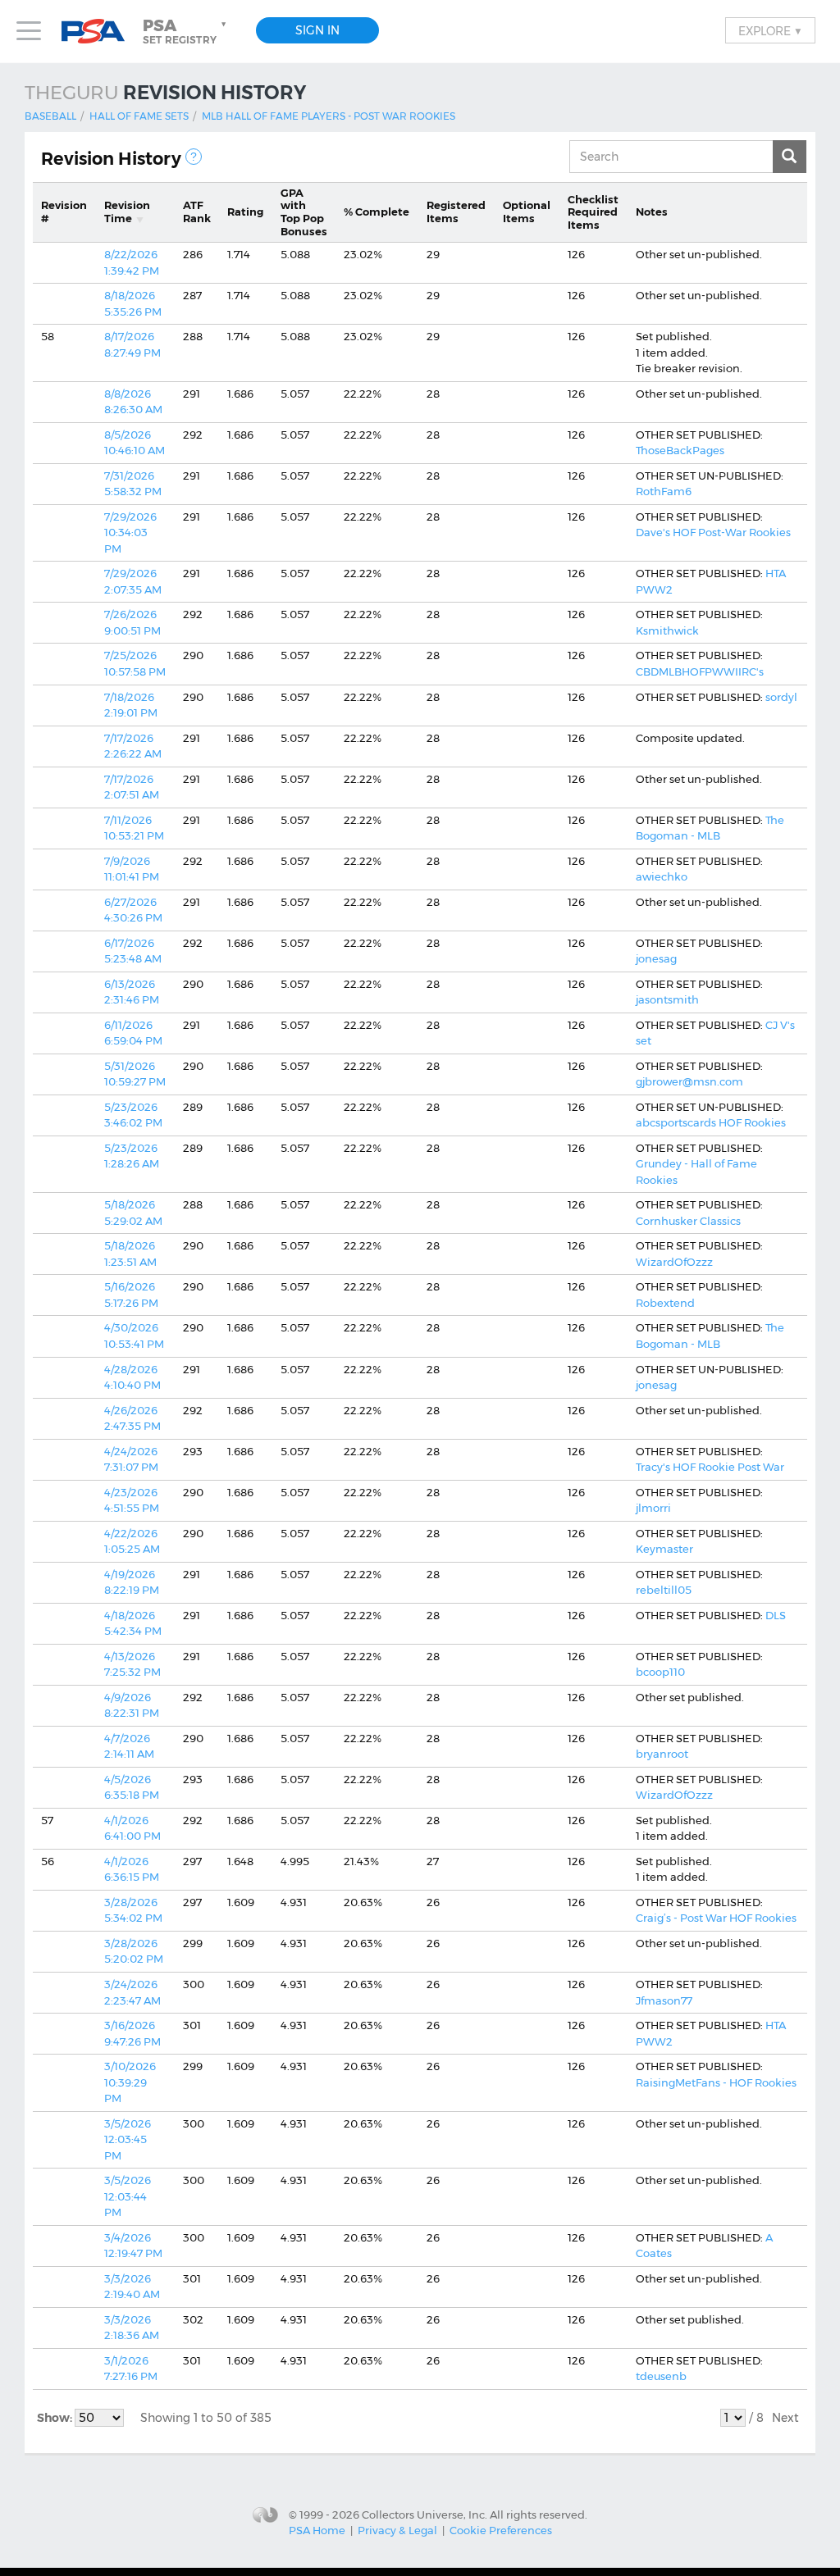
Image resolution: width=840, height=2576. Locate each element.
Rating (245, 212)
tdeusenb (661, 2376)
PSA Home (317, 2530)
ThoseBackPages (680, 450)
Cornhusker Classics (688, 1221)
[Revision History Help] (194, 157)
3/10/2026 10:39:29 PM (130, 2082)
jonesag (656, 958)
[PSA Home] (99, 32)
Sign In (317, 30)
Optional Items (527, 212)
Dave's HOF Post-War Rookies (713, 532)
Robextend (665, 1303)
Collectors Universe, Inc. (425, 2514)
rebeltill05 (664, 1590)
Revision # (64, 212)
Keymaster (664, 1549)
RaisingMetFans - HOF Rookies (716, 2082)
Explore (770, 30)
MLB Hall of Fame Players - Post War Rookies (329, 116)
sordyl (781, 697)
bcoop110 (660, 1672)
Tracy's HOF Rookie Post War (710, 1467)
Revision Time (127, 212)
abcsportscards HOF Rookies (711, 1122)
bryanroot (662, 1754)
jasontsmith (667, 999)
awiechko (662, 876)
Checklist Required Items (593, 212)
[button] (186, 31)
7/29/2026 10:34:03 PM (130, 532)
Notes (652, 212)
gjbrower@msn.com (689, 1081)
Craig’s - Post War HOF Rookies (716, 1918)
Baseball (50, 116)
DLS (776, 1615)
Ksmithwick (667, 630)
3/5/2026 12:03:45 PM (128, 2139)
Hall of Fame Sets (139, 116)
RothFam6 (664, 491)
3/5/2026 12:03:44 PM (128, 2196)
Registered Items (456, 212)
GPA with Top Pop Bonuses (304, 212)
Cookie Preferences (501, 2530)
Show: (56, 2418)
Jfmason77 (664, 2000)
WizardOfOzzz (674, 1262)
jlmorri (653, 1508)
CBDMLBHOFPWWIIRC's (700, 671)
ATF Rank (197, 212)
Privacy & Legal (397, 2530)
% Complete (377, 212)
